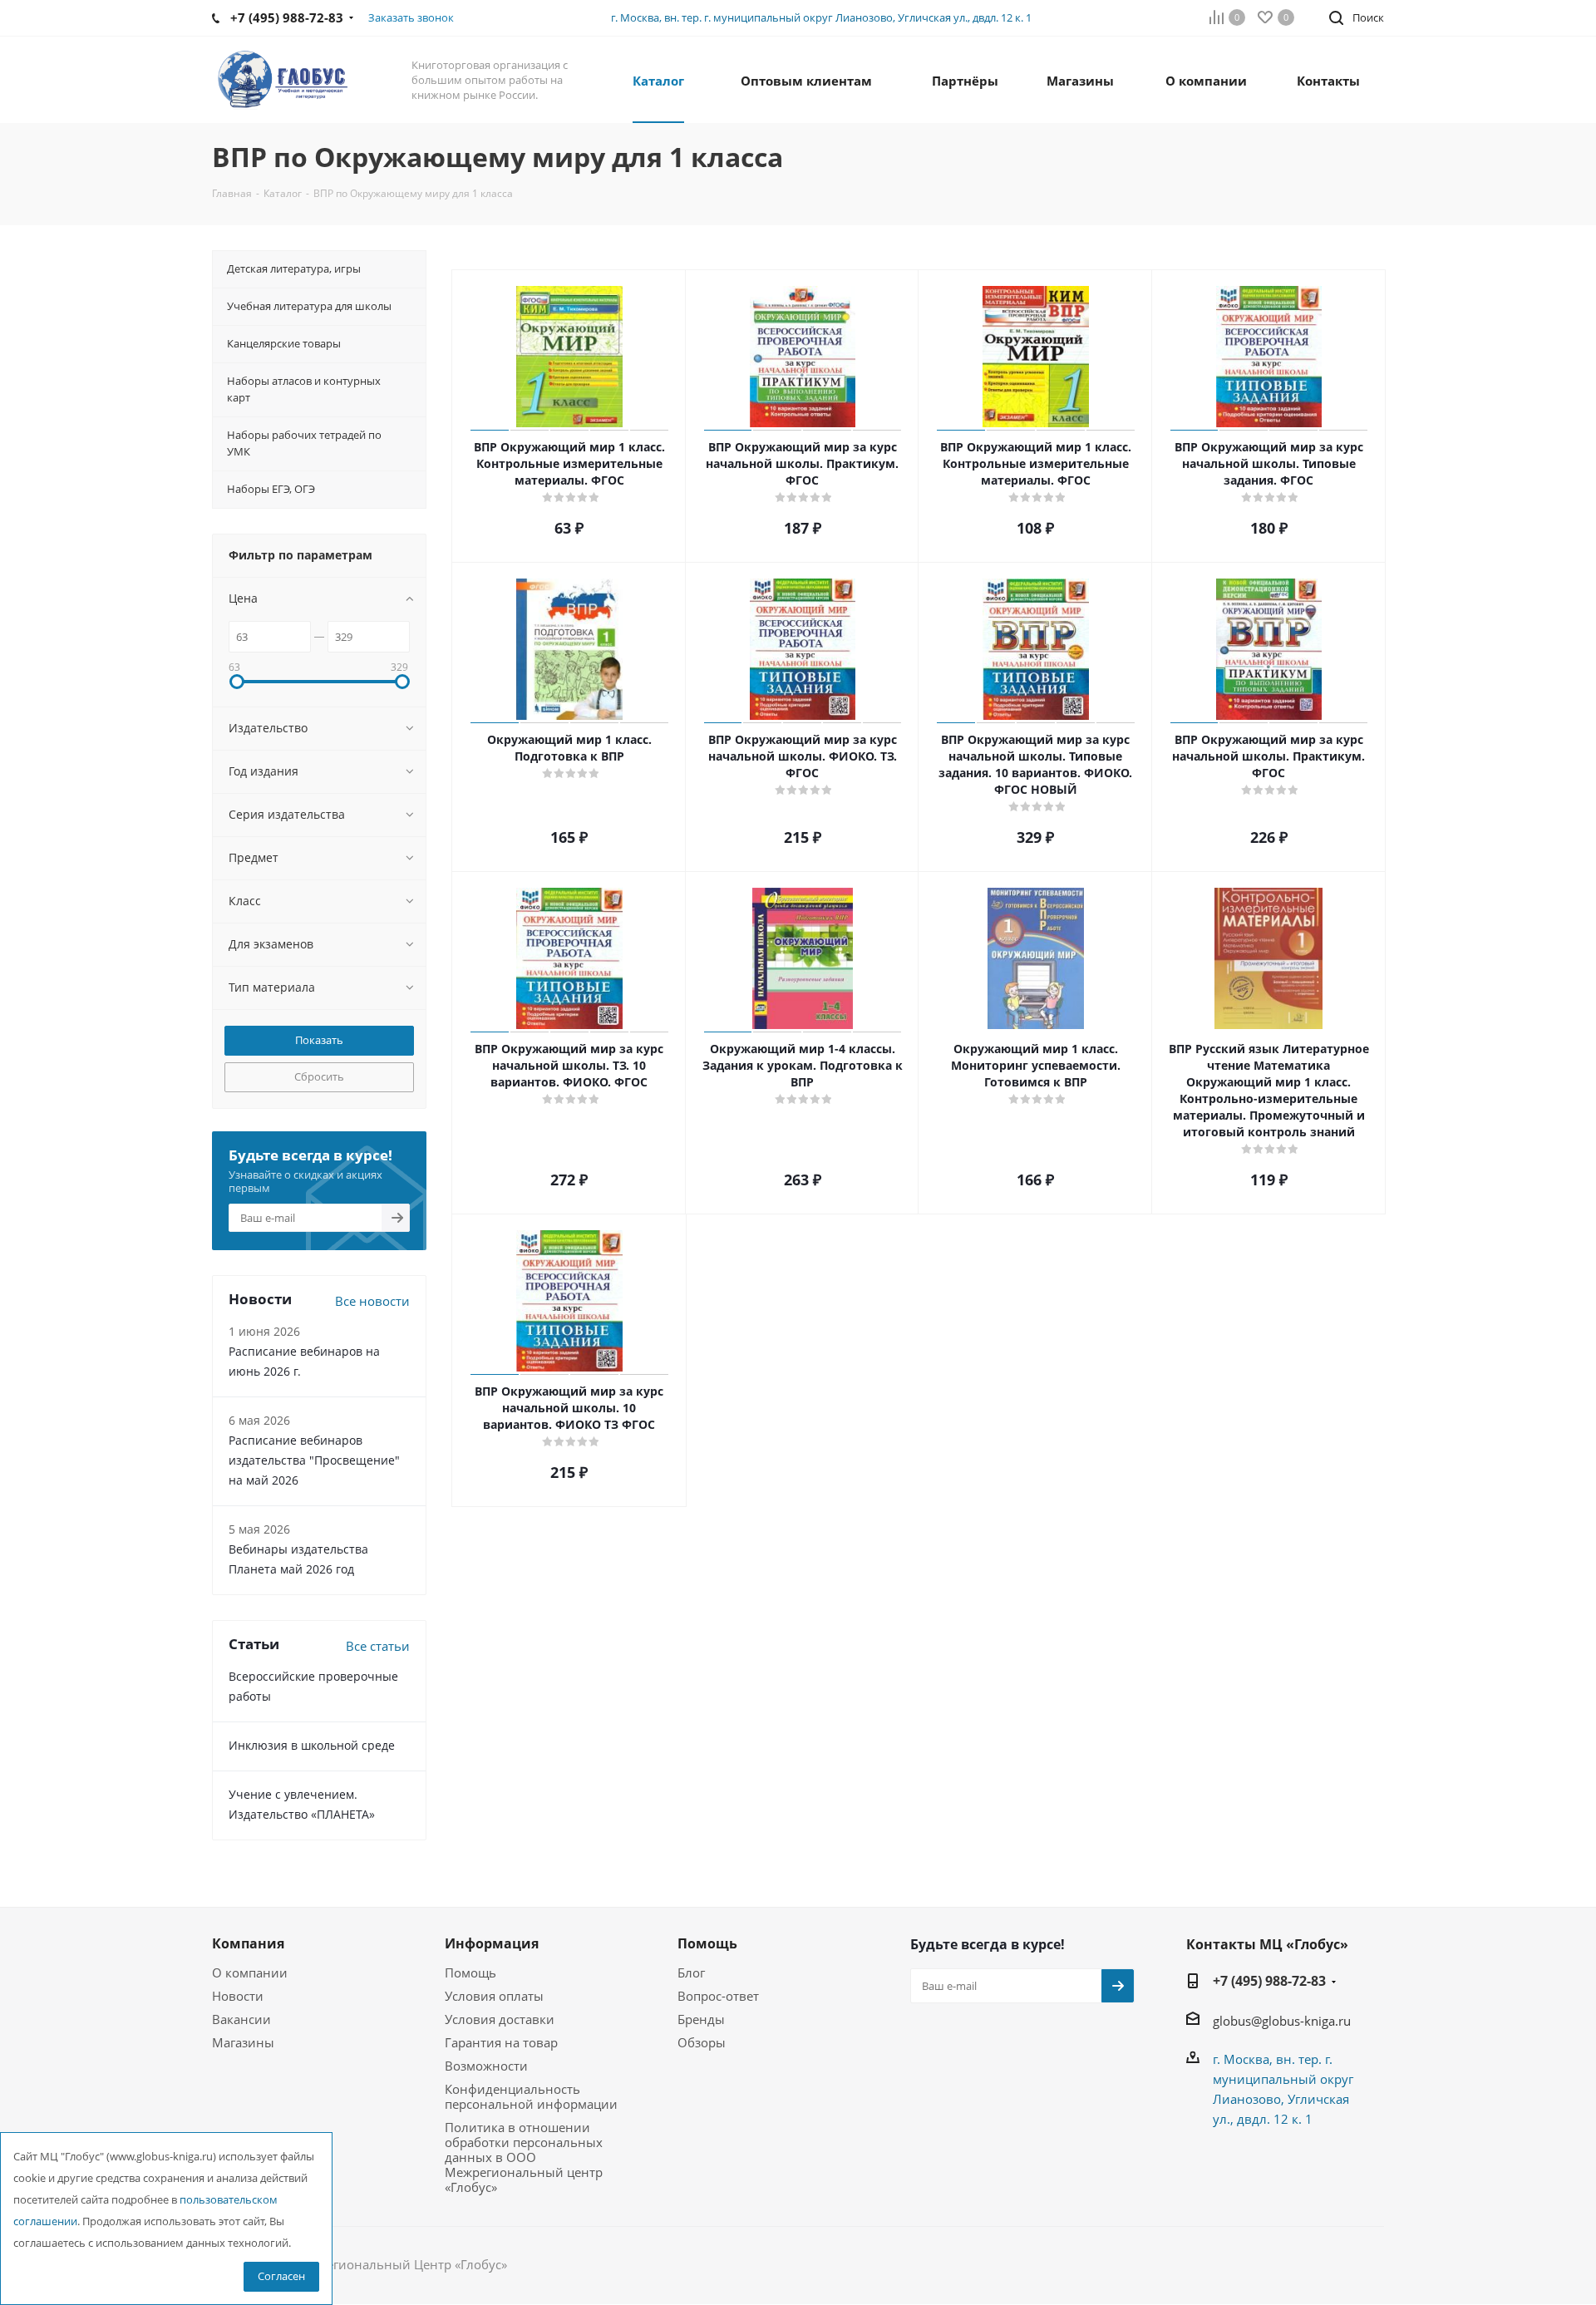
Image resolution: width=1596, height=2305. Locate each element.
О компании (250, 1973)
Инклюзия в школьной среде (312, 1745)
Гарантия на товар (501, 2042)
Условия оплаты (494, 1996)
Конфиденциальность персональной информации (531, 2096)
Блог (691, 1973)
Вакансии (241, 2019)
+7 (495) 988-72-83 (1269, 1981)
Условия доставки (500, 2019)
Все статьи (378, 1646)
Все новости (372, 1301)
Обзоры (702, 2042)
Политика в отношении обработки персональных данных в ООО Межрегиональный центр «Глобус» (524, 2157)
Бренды (701, 2019)
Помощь (470, 1973)
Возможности (486, 2066)
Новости (238, 1996)
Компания (248, 1943)
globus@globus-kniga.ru (1282, 2021)
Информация (492, 1943)
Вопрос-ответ (718, 1996)
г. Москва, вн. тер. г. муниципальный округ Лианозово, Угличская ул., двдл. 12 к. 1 (821, 17)
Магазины (243, 2042)
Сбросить (319, 1076)
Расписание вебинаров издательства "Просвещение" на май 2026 (314, 1460)
